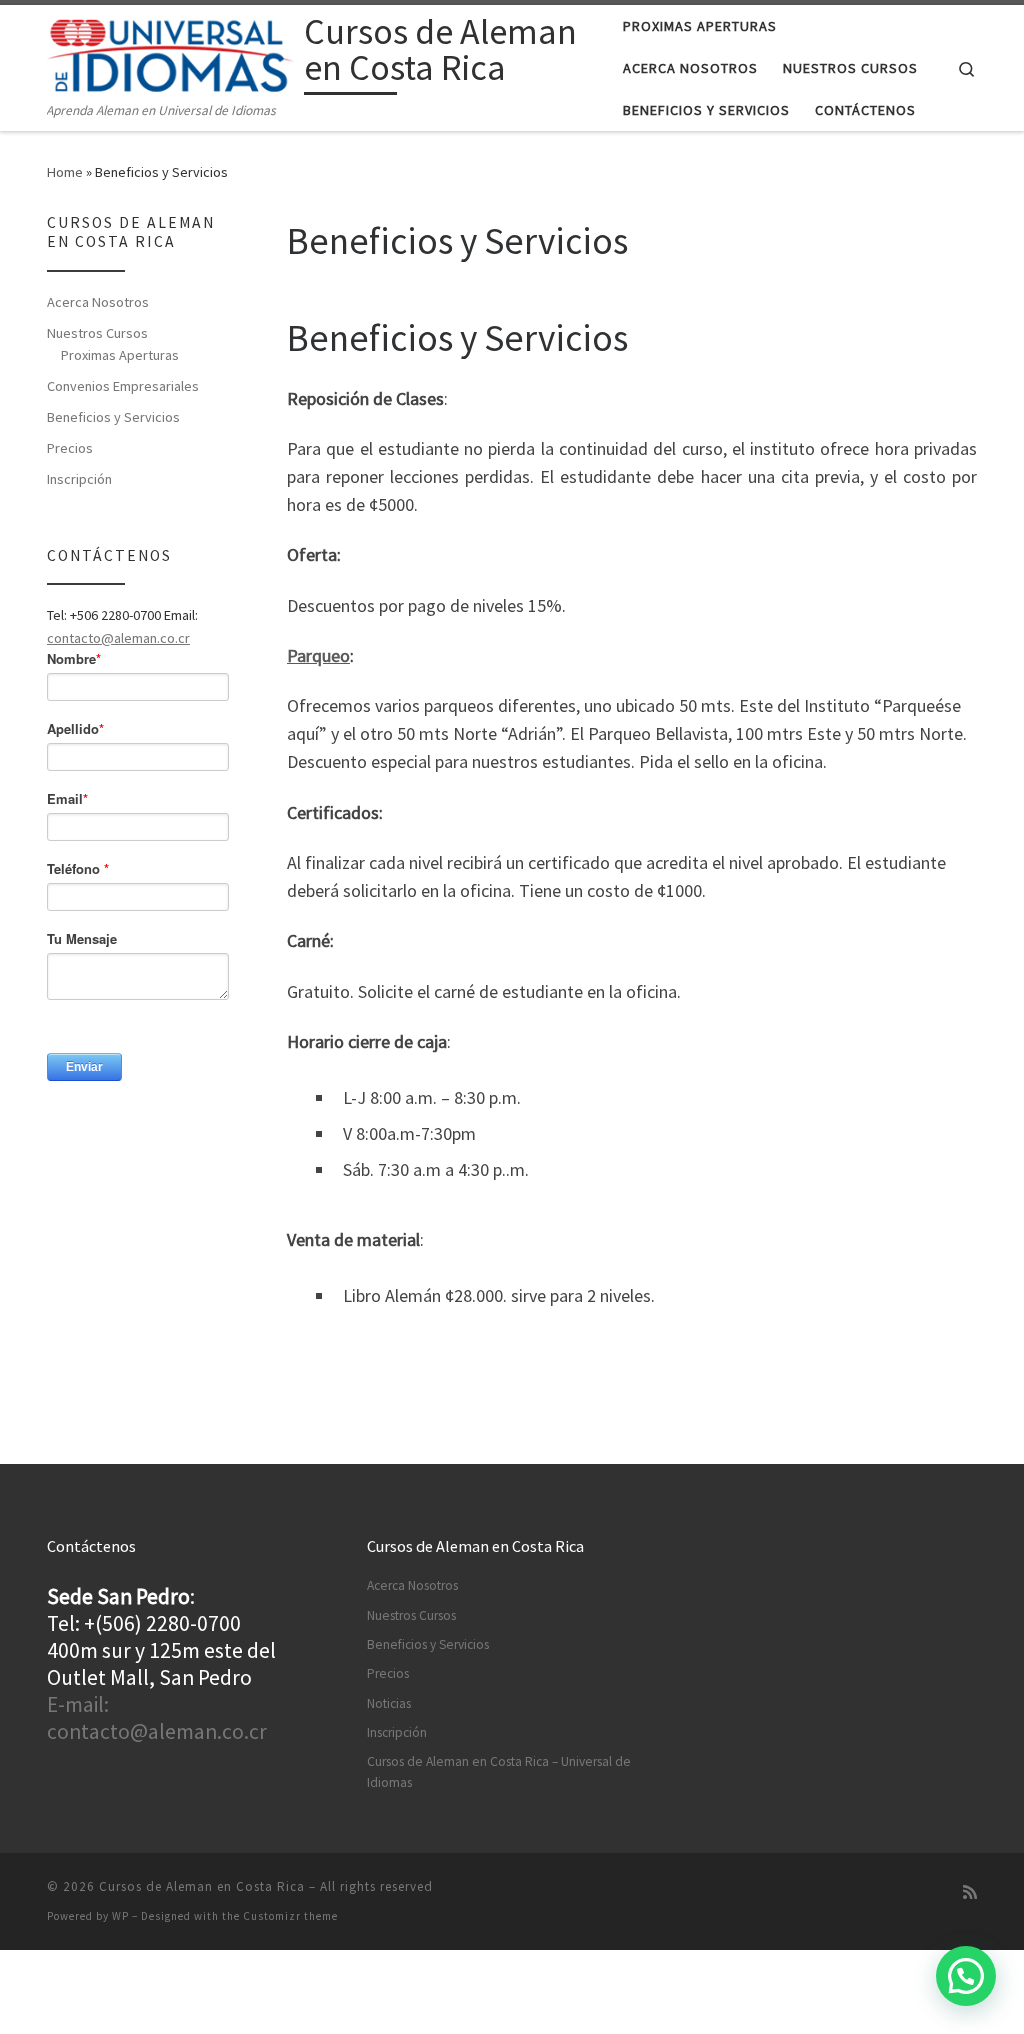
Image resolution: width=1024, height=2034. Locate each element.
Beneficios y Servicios (113, 417)
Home (65, 172)
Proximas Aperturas (120, 355)
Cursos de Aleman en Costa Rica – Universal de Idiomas (499, 1772)
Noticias (389, 1703)
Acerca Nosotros (98, 302)
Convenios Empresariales (123, 386)
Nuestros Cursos (97, 333)
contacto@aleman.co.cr (118, 638)
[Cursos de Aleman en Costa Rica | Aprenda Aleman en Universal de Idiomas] (172, 52)
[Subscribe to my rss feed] (970, 1892)
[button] (966, 1976)
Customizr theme (290, 1916)
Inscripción (79, 479)
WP (120, 1916)
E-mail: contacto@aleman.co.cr (157, 1718)
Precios (70, 448)
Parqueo (318, 655)
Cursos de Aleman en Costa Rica (202, 1886)
